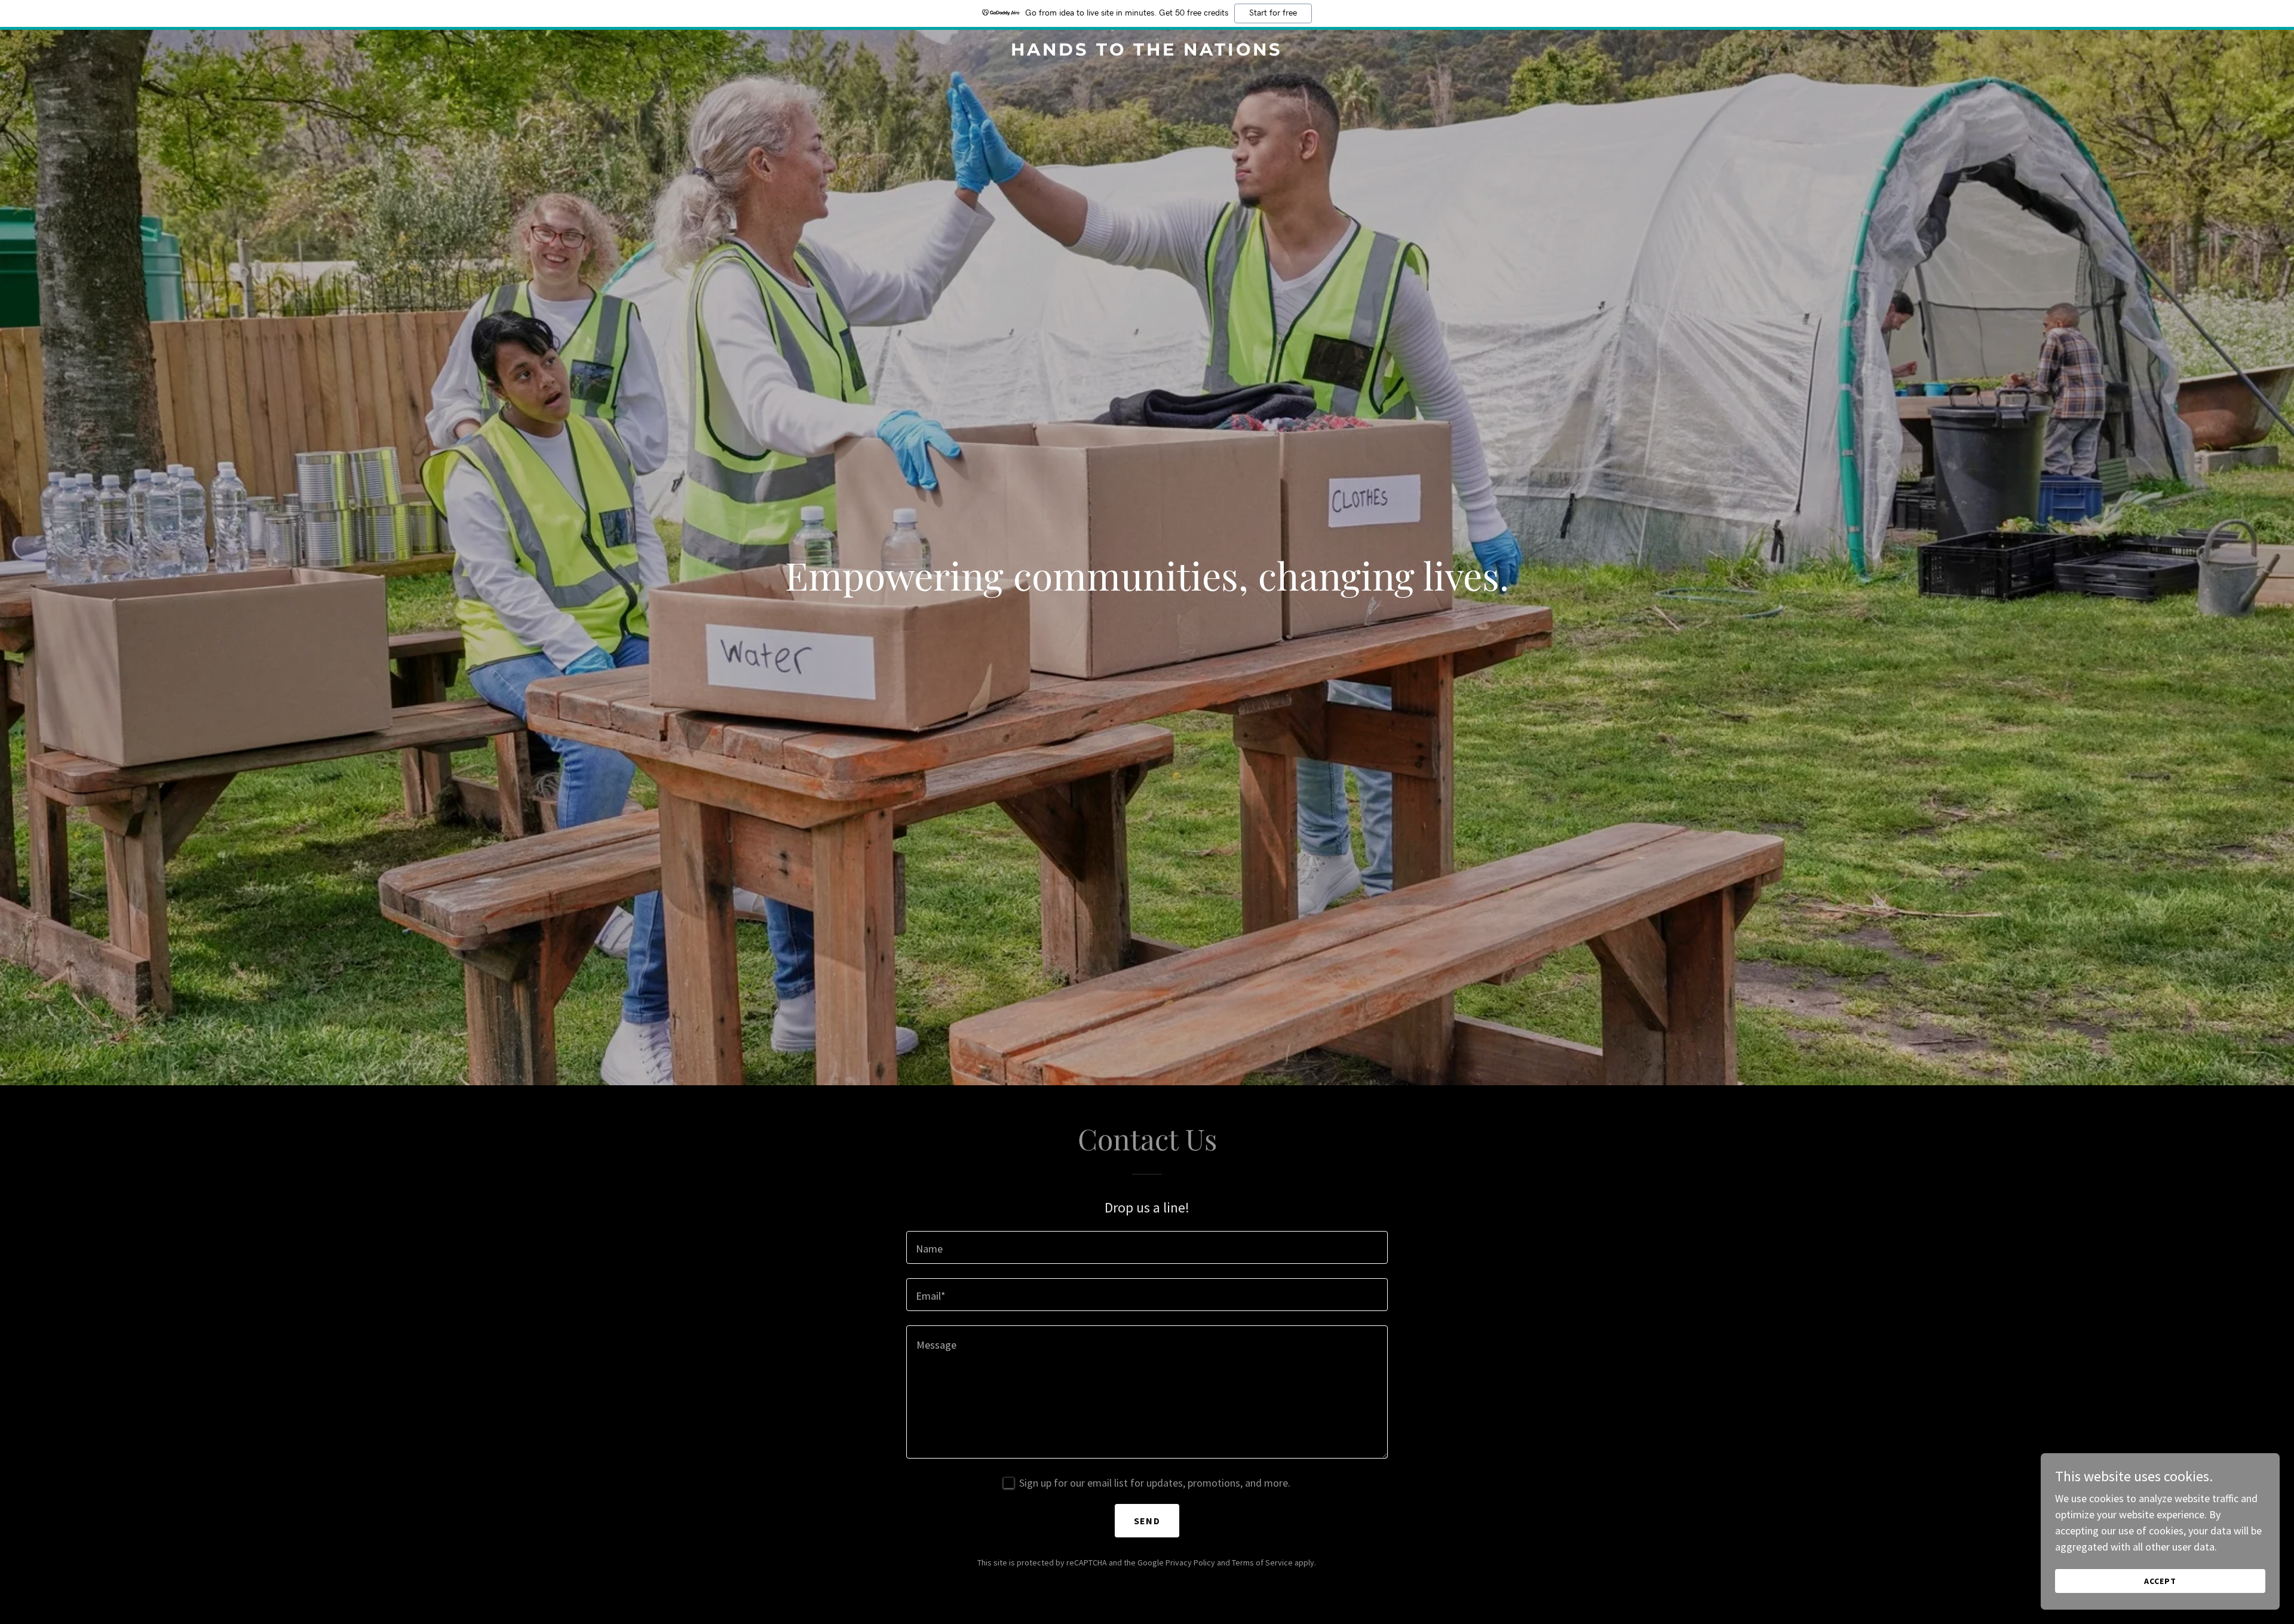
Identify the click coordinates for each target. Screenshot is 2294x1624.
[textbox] (1147, 1247)
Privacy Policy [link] (1190, 1562)
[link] (1147, 52)
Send (1147, 1521)
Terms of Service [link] (1262, 1562)
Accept (2160, 1581)
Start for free (1273, 13)
